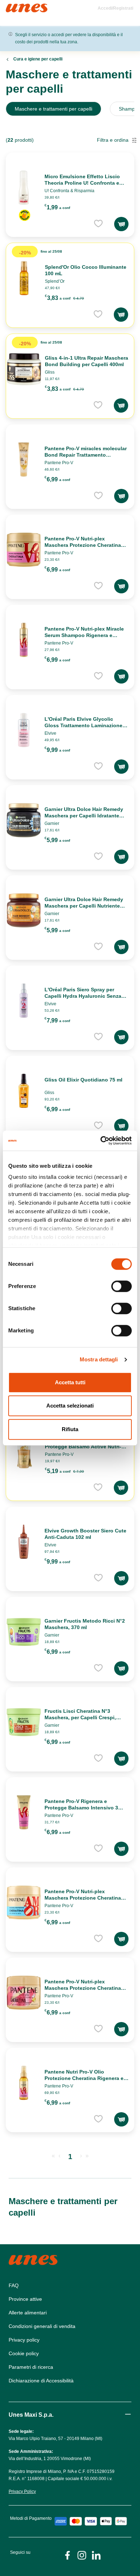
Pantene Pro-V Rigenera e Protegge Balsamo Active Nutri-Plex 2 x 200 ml (83, 1447)
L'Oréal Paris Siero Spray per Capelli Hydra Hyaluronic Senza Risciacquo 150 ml (83, 996)
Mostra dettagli (99, 1359)
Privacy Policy (22, 2492)
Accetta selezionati (70, 1406)
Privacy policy (24, 2340)
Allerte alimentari (28, 2313)
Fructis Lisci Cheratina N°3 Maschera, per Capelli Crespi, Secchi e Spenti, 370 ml (80, 1717)
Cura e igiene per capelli (38, 59)
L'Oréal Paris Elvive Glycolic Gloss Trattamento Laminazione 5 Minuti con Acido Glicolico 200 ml (86, 725)
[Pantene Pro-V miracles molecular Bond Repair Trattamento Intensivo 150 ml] (24, 460)
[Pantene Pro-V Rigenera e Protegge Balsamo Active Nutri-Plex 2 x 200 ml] (24, 1451)
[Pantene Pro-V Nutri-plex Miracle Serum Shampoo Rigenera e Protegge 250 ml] (24, 640)
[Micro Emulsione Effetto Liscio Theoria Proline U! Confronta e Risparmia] (24, 188)
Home (13, 7)
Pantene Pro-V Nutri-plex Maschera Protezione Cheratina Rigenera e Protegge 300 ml (83, 545)
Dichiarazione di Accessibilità (41, 2381)
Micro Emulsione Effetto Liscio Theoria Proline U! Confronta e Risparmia (82, 183)
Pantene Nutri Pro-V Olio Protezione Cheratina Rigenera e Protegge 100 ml (84, 2078)
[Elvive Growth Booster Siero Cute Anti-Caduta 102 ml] (24, 1542)
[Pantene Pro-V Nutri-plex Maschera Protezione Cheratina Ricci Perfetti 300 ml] (24, 1993)
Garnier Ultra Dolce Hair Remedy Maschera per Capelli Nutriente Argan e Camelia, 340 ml (84, 906)
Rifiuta (70, 1429)
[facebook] (67, 2555)
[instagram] (82, 2555)
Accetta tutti (70, 1382)
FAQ (14, 2285)
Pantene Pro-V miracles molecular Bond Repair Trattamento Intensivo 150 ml (86, 455)
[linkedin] (96, 2555)
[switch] (122, 1286)
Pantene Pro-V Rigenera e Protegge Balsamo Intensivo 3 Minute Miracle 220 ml (81, 1808)
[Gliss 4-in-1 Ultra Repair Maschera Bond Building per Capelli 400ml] (24, 369)
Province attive (25, 2299)
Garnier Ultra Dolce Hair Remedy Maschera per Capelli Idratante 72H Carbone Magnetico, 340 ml (84, 816)
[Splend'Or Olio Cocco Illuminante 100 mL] (24, 278)
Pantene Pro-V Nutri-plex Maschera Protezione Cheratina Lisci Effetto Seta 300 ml (83, 1898)
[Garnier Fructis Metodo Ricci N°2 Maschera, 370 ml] (24, 1632)
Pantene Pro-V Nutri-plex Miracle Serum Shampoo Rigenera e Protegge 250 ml (84, 635)
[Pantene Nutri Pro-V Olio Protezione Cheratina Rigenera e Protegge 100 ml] (24, 2083)
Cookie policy (24, 2353)
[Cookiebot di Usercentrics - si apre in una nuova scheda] (101, 1141)
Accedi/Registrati (115, 8)
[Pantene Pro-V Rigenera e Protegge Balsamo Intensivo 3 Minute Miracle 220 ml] (24, 1812)
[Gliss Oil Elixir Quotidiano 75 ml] (24, 1091)
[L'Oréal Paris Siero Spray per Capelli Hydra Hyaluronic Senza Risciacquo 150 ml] (24, 1001)
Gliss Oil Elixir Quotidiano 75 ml (83, 1080)
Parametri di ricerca (31, 2367)
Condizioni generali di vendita (42, 2326)
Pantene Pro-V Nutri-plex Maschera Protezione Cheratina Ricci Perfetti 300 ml (83, 1988)
